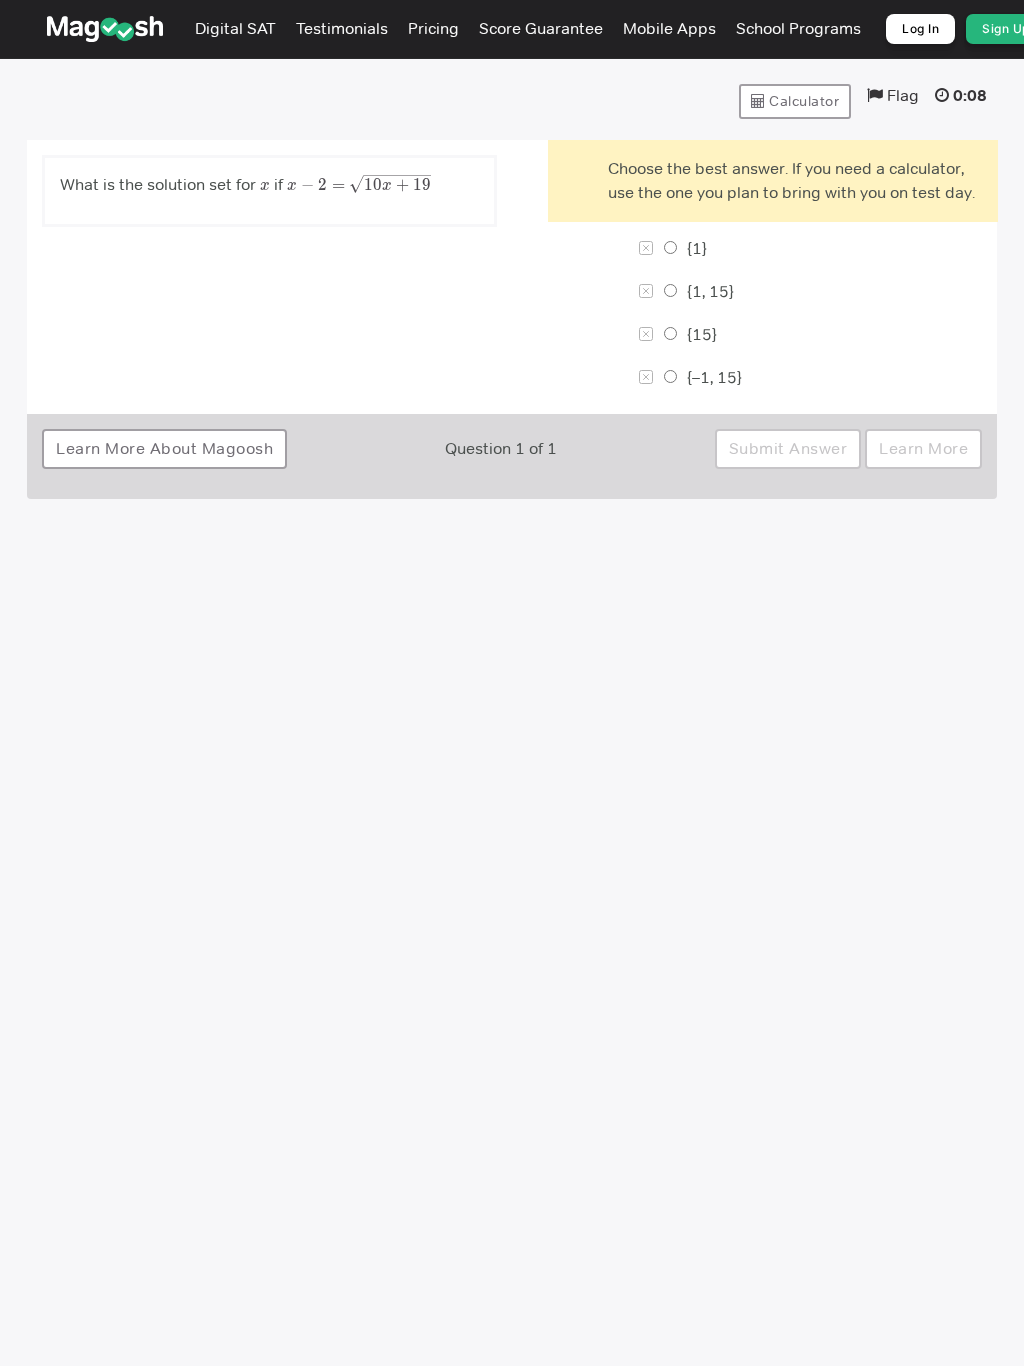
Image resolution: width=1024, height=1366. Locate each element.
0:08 (970, 95)
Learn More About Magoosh (164, 448)
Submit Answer (788, 448)
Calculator (803, 101)
